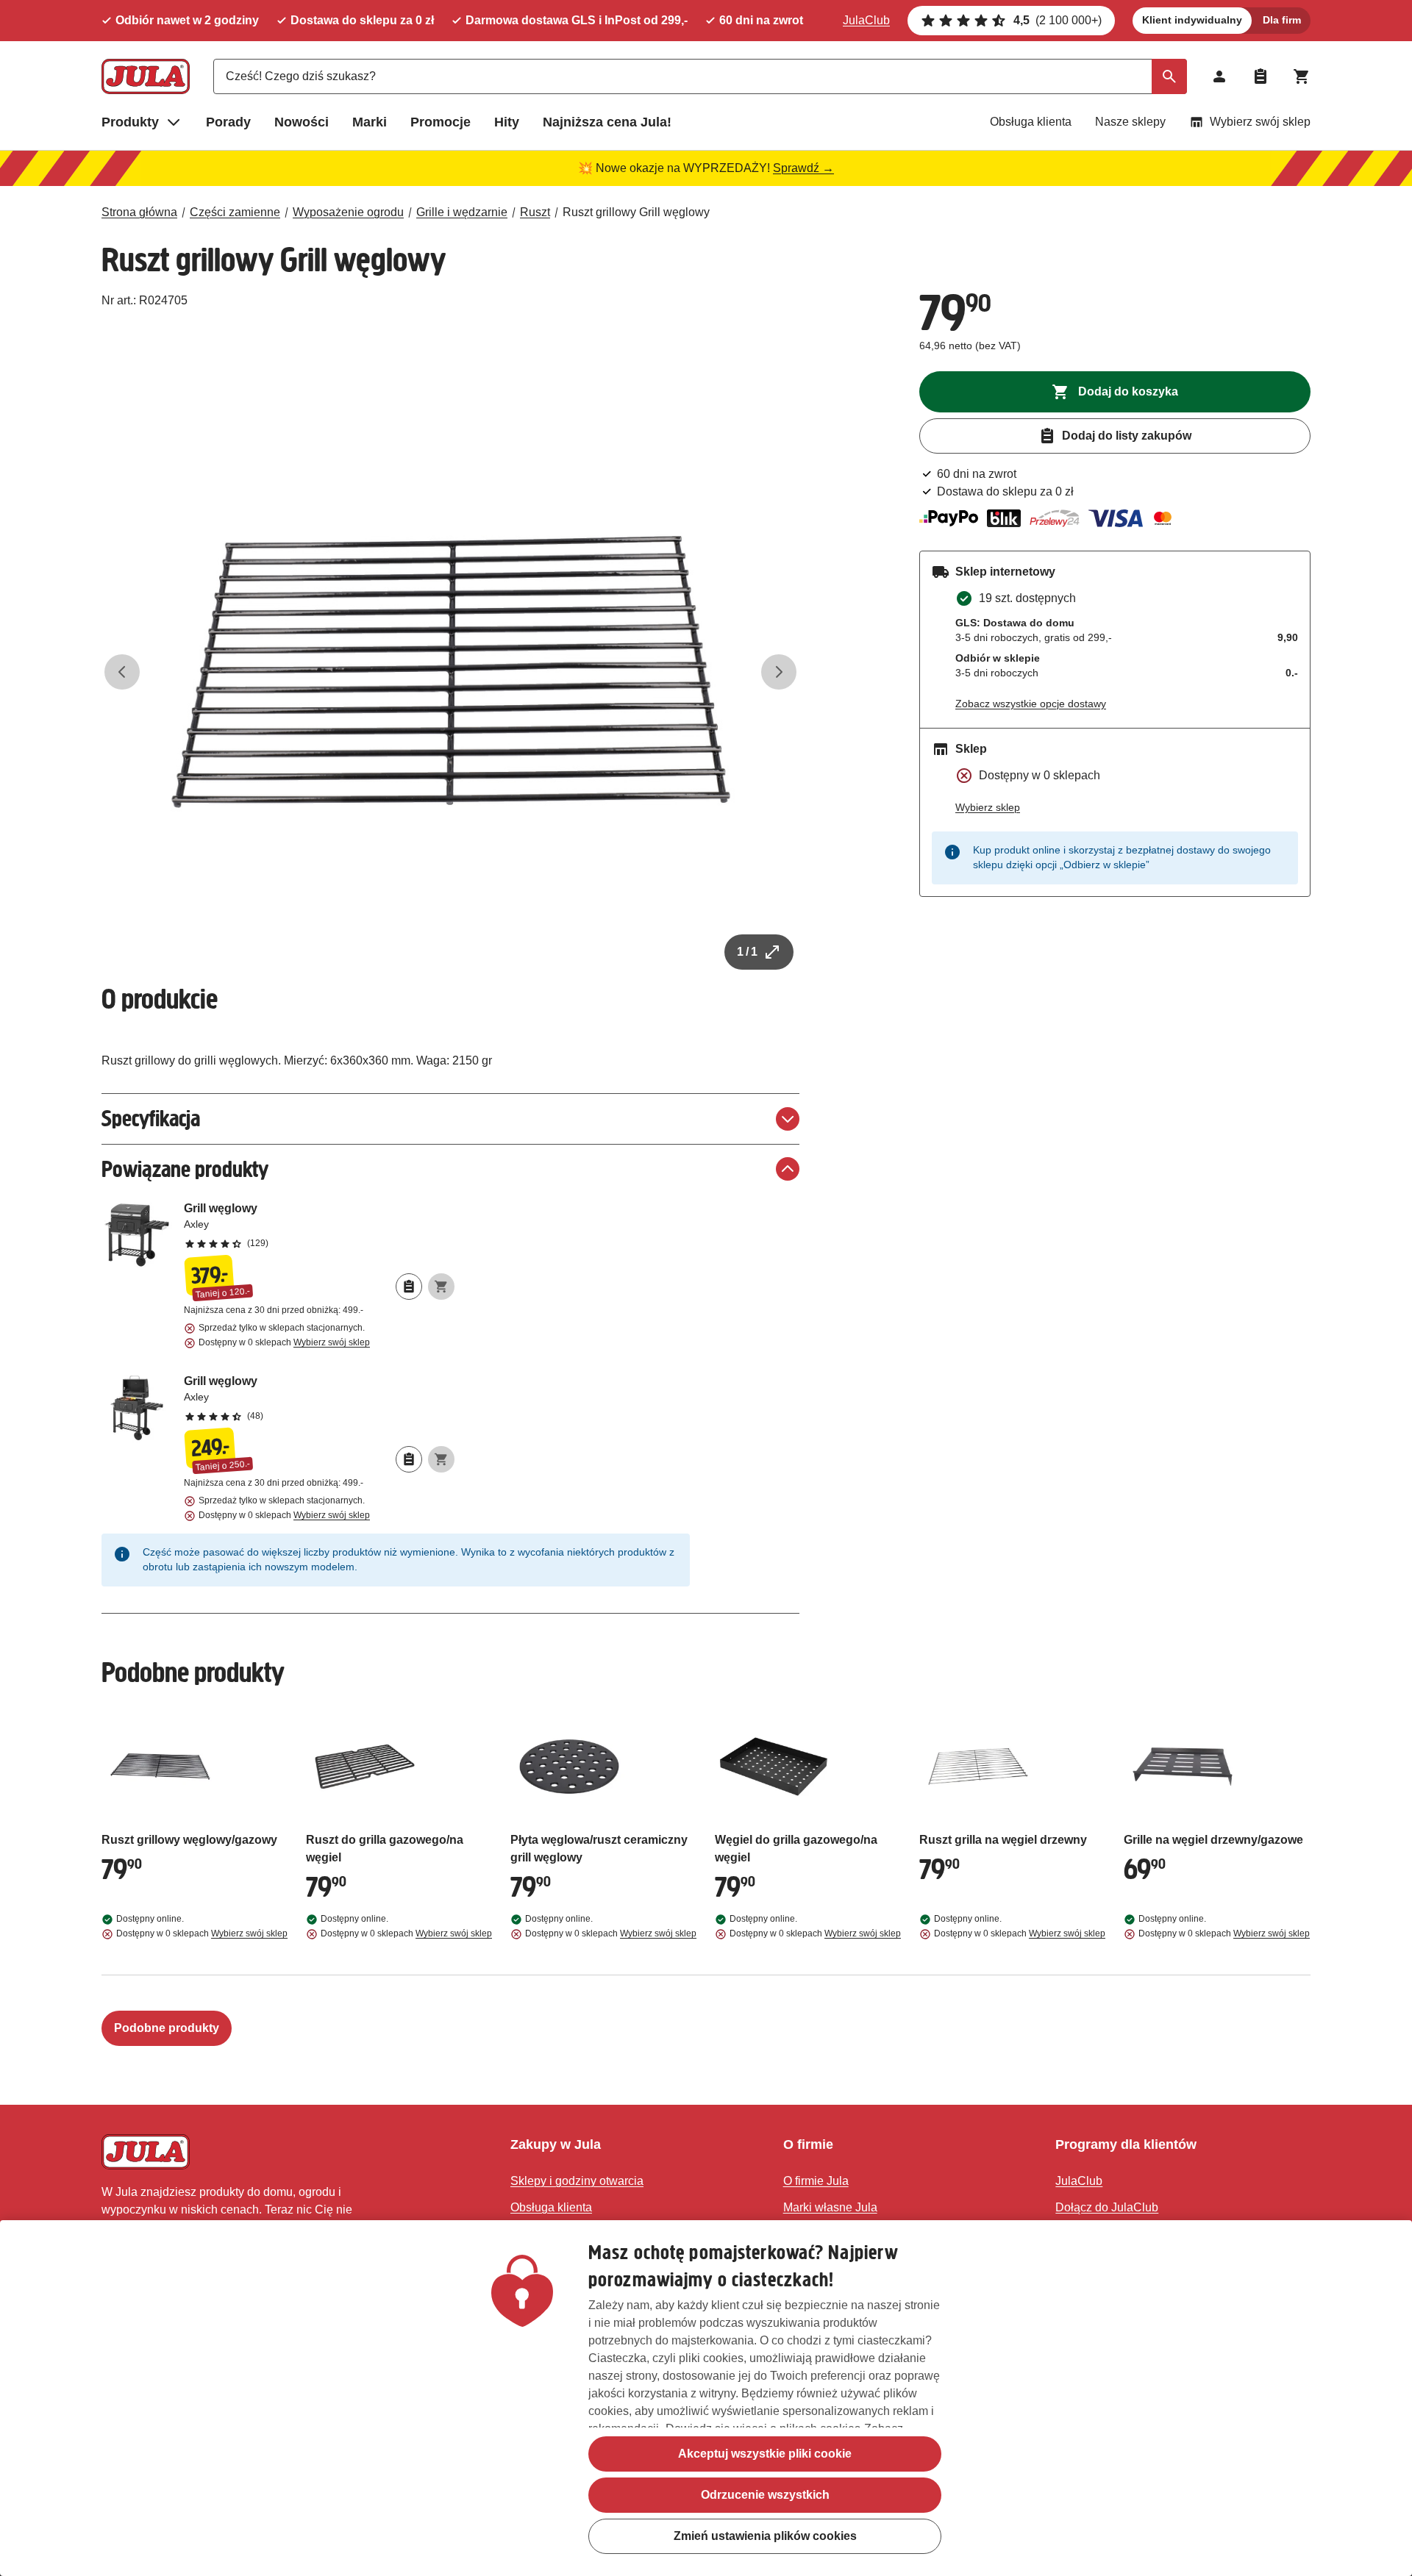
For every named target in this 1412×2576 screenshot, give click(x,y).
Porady (228, 122)
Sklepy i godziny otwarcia (577, 2181)
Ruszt (535, 212)
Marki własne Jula (830, 2207)
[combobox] (700, 76)
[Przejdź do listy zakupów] (1261, 76)
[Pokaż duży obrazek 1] (451, 672)
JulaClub (866, 20)
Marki (370, 122)
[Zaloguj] (1219, 76)
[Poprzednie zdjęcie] (122, 672)
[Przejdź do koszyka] (1302, 76)
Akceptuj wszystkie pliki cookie (765, 2454)
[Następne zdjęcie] (779, 672)
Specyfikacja (151, 1119)
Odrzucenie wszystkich (765, 2495)
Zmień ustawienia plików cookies (765, 2536)
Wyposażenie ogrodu (348, 212)
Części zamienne (235, 212)
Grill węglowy (319, 1225)
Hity (507, 122)
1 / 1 (747, 952)
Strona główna (139, 212)
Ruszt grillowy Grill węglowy (636, 212)
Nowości (302, 122)
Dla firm (1282, 20)
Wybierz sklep (988, 807)
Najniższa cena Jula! (607, 122)
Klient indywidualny (1192, 20)
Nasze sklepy (1130, 122)
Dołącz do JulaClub (1107, 2207)
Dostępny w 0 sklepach (284, 1342)
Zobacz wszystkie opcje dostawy (1031, 704)
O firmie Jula (816, 2181)
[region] (706, 2398)
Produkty (130, 122)
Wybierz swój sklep (1260, 122)
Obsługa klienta (1031, 122)
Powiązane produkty (185, 1169)
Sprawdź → (803, 168)
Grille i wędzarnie (462, 212)
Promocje (441, 122)
